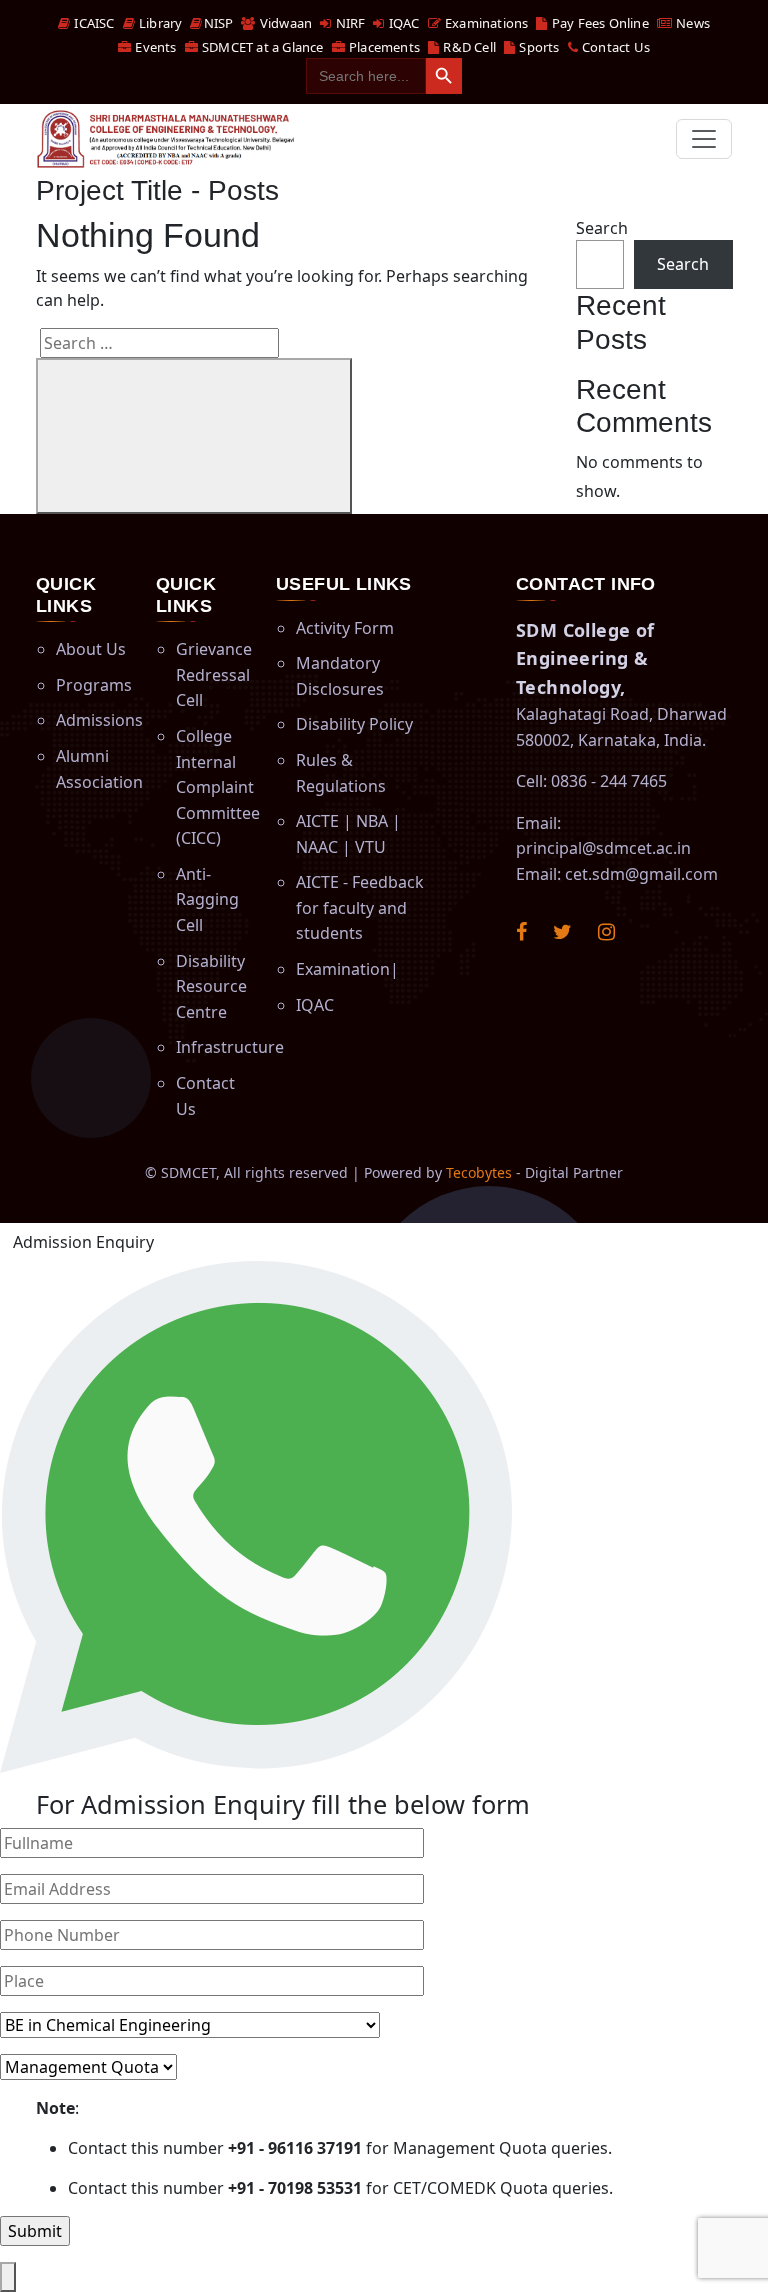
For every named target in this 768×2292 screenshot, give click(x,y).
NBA (372, 821)
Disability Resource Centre (211, 986)
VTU (370, 847)
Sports (537, 47)
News (691, 23)
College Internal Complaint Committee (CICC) (218, 787)
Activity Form (345, 628)
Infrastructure (230, 1047)
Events (154, 47)
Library (159, 23)
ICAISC (92, 23)
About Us (91, 649)
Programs (94, 685)
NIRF (348, 23)
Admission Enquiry (83, 1242)
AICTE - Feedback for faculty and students (360, 907)
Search (602, 228)
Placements (383, 47)
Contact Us (614, 47)
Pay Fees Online (598, 23)
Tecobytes (479, 1172)
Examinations (485, 23)
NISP (218, 23)
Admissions (99, 720)
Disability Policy (354, 724)
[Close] (8, 2277)
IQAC (402, 23)
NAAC (317, 847)
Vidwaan (284, 23)
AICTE (317, 821)
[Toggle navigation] (704, 139)
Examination (343, 969)
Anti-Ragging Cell (207, 899)
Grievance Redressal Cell (214, 674)
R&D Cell (468, 47)
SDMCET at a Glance (261, 47)
